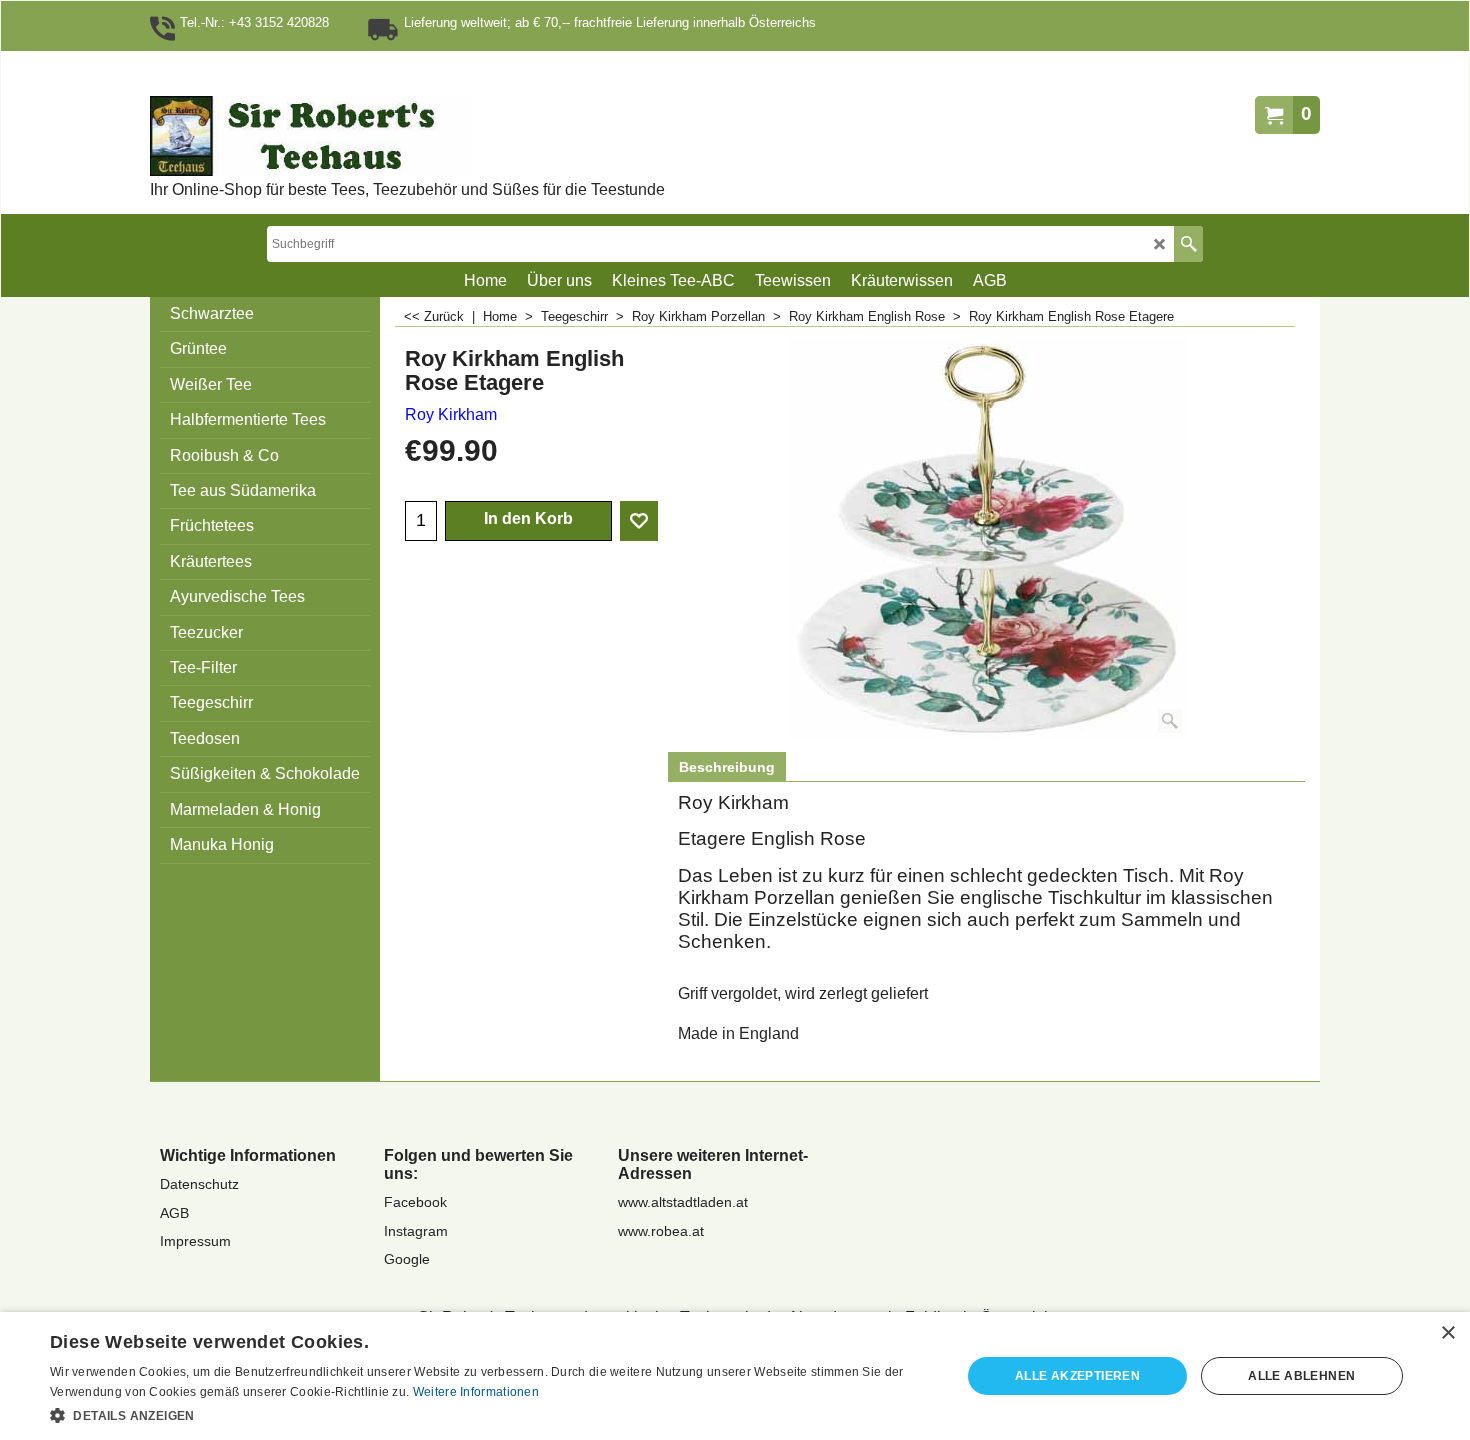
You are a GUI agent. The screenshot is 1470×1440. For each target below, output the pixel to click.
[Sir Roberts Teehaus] (375, 136)
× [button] (1447, 1333)
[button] (492, 1414)
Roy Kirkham (451, 414)
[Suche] (1188, 244)
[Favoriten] (639, 521)
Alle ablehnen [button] (1301, 1376)
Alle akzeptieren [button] (1077, 1376)
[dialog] (735, 1376)
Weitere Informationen (476, 1392)
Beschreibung (727, 767)
